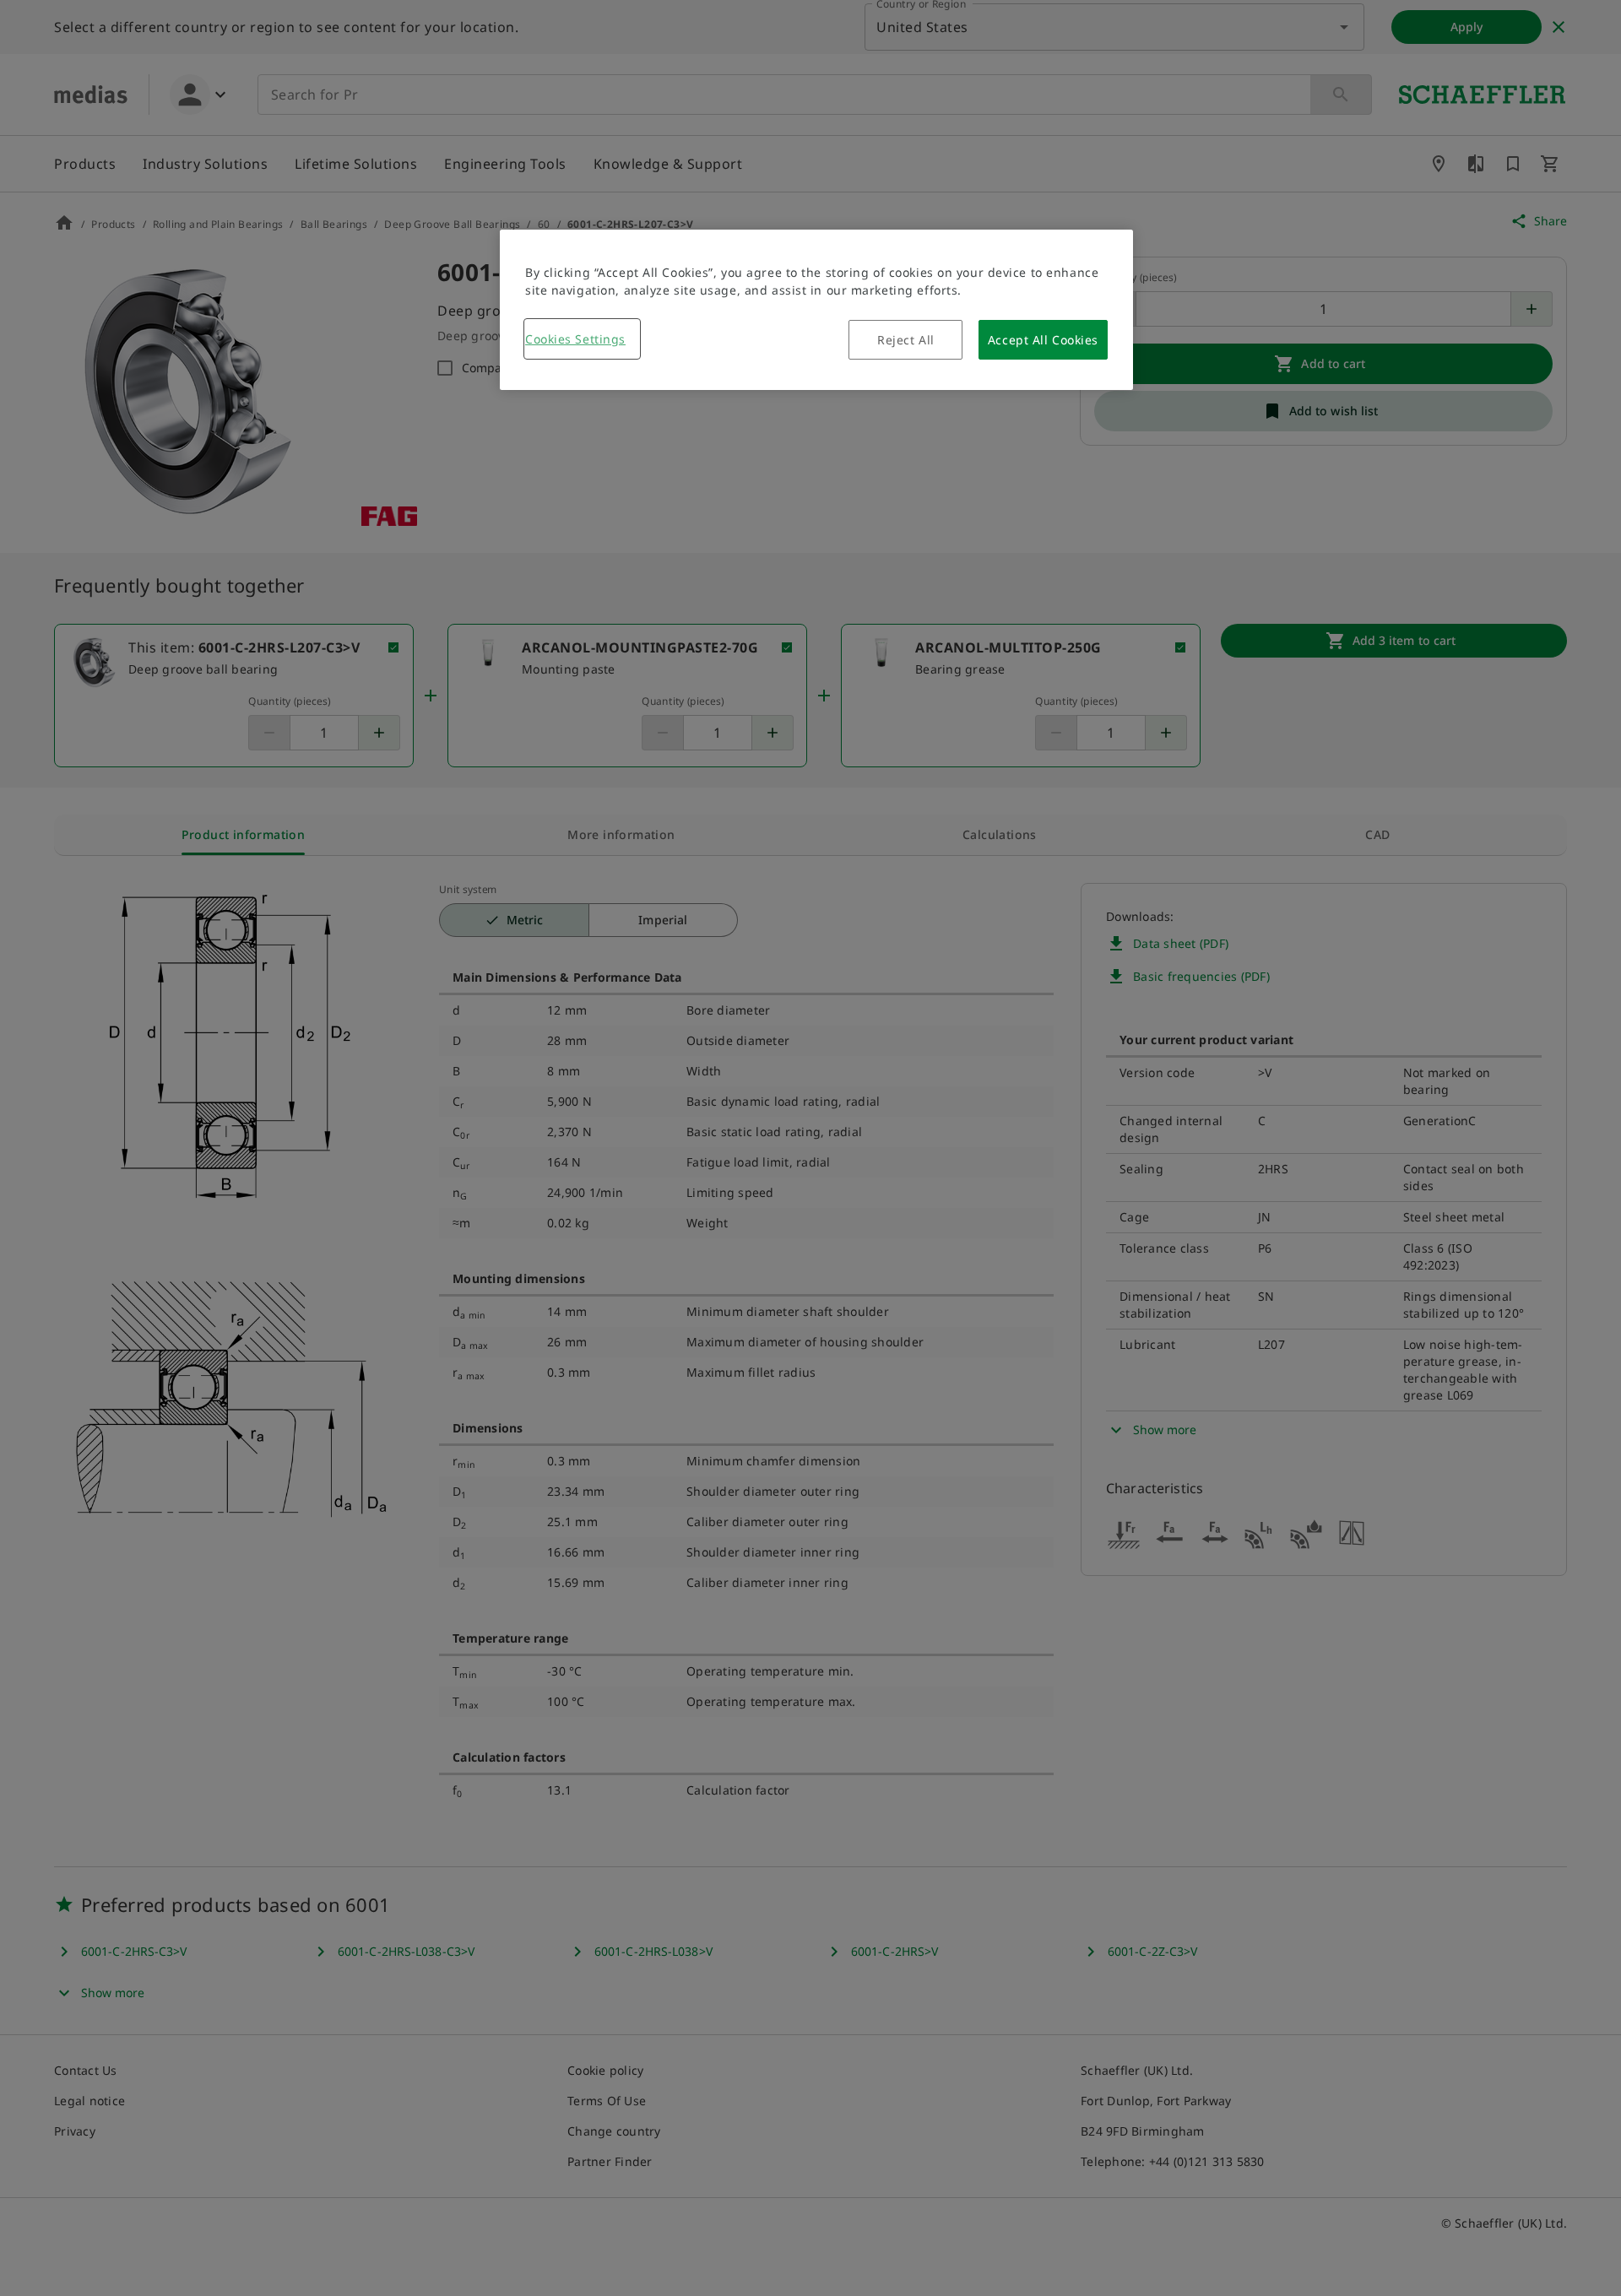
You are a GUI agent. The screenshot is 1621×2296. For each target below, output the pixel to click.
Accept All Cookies (1043, 340)
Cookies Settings (575, 339)
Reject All (906, 340)
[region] (816, 310)
